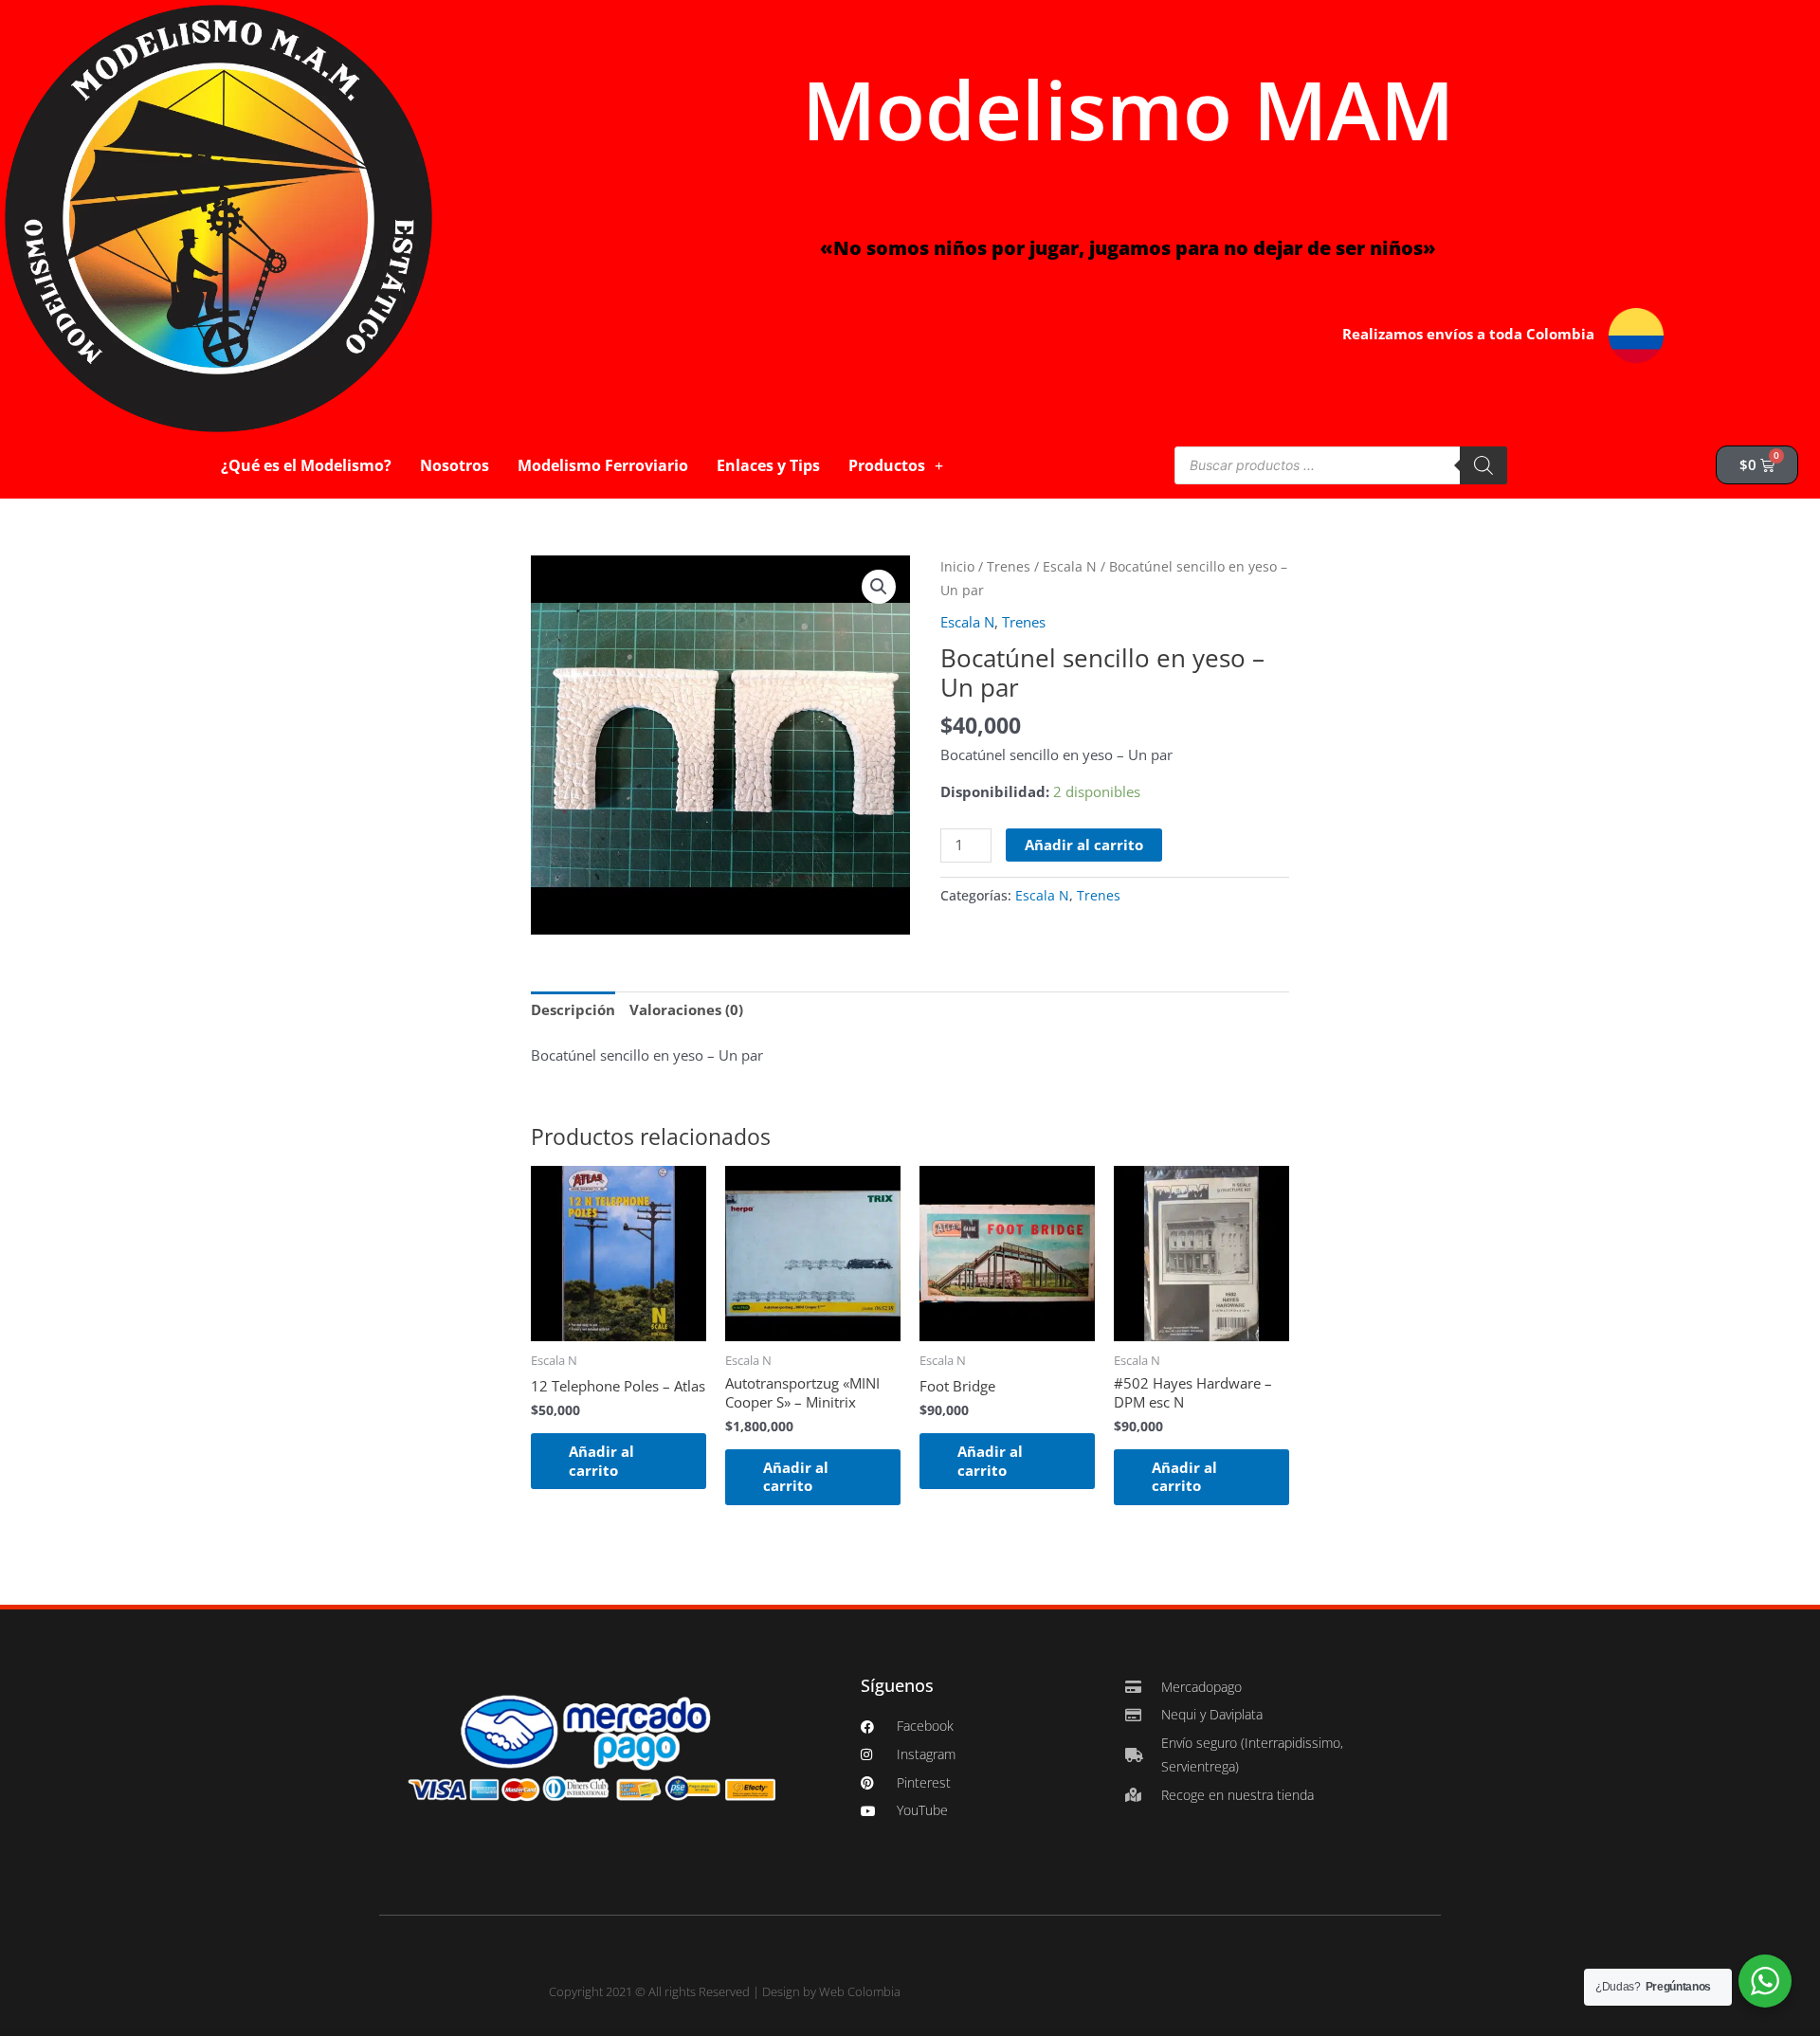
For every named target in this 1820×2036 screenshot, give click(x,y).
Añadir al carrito (1084, 845)
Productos (887, 465)
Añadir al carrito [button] (601, 1461)
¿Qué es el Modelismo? (306, 465)
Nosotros (455, 465)
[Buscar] (1483, 465)
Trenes (1009, 566)
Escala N (1070, 566)
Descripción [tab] (573, 1009)
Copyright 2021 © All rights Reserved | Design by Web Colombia (725, 1991)
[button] (879, 587)
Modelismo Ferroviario (603, 465)
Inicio (957, 566)
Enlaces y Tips (768, 465)
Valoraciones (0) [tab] (686, 1009)
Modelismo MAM (1128, 109)
